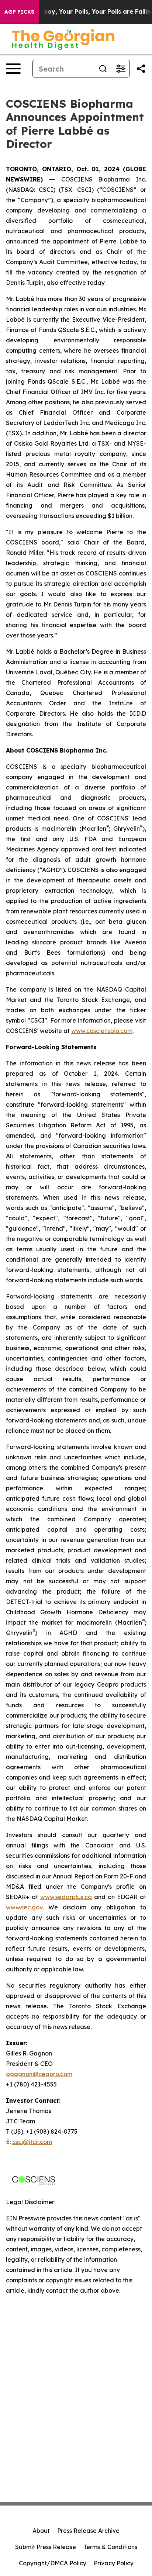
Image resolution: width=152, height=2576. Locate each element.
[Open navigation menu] (13, 69)
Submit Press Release (46, 2547)
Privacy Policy (114, 2563)
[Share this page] (141, 69)
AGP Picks (19, 12)
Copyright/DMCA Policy (53, 2563)
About (41, 2531)
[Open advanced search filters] (121, 69)
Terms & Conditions (110, 2547)
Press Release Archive (88, 2531)
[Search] (103, 69)
